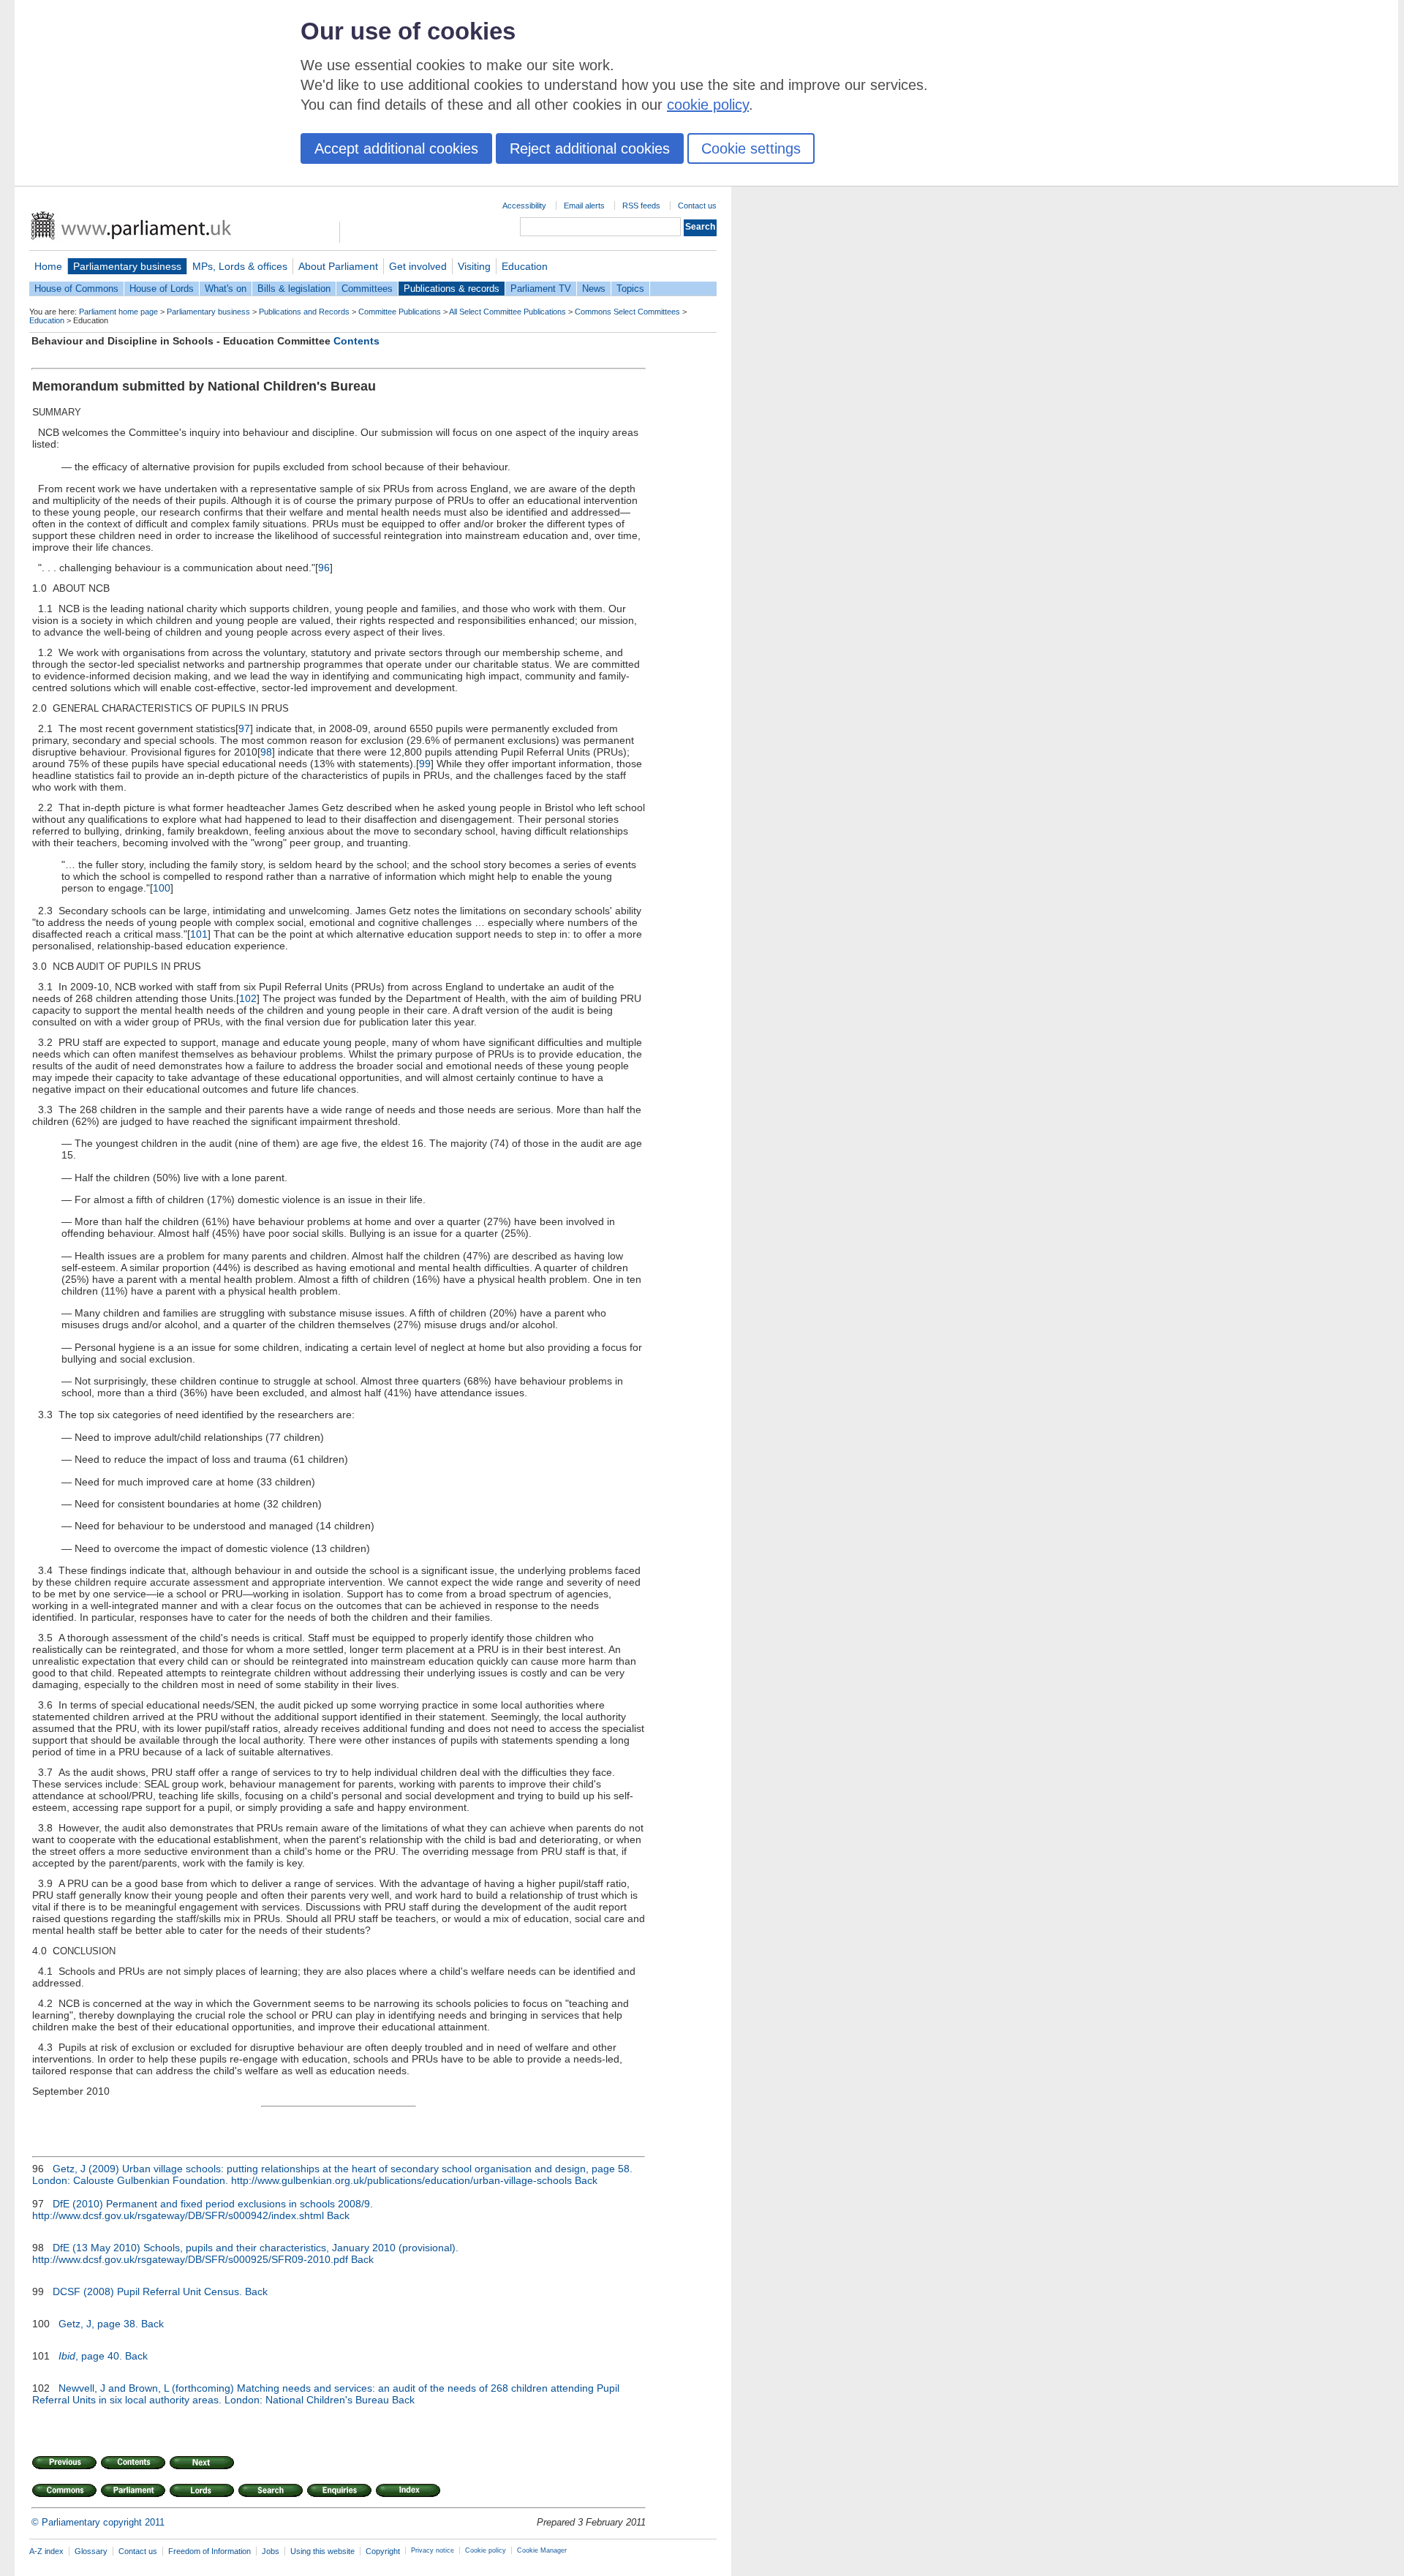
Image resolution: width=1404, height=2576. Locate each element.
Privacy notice (433, 2550)
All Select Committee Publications (507, 312)
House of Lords (162, 289)
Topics (630, 289)
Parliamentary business (127, 266)
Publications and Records (304, 312)
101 (199, 934)
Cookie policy (486, 2550)
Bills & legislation (294, 289)
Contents (356, 341)
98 (266, 752)
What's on (226, 289)
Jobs (271, 2551)
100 (162, 888)
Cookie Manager (542, 2550)
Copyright (383, 2551)
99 (425, 764)
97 (244, 728)
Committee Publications (400, 312)
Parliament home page (118, 312)
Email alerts (584, 206)
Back (586, 2180)
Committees (367, 289)
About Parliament (338, 266)
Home (48, 266)
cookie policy (708, 105)
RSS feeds (641, 206)
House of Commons (76, 289)
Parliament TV (541, 289)
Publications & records (452, 289)
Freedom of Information (210, 2551)
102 (248, 998)
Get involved (418, 266)
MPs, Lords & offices (240, 266)
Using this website (322, 2551)
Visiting (474, 266)
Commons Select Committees (627, 312)
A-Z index (46, 2551)
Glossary (91, 2551)
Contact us (697, 206)
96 (324, 568)
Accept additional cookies (396, 148)
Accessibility (524, 206)
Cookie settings (751, 148)
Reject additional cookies (590, 148)
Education (525, 266)
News (594, 289)
